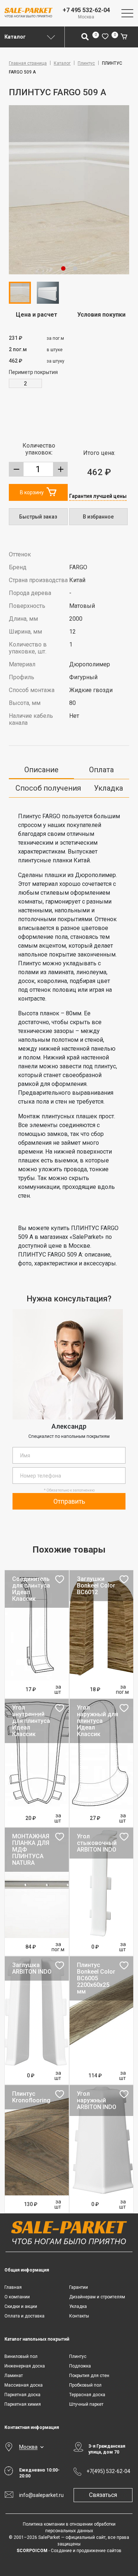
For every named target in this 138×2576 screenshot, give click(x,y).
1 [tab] (63, 268)
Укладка (108, 788)
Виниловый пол (21, 2356)
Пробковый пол (85, 2385)
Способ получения (48, 788)
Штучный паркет (86, 2404)
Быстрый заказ (38, 517)
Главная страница (28, 63)
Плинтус (86, 63)
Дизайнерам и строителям (97, 2297)
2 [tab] (75, 268)
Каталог (62, 63)
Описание (41, 770)
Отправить (69, 1501)
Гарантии (79, 2287)
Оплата (101, 770)
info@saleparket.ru (41, 2495)
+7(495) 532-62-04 (108, 2471)
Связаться (103, 2495)
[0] (105, 37)
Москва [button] (28, 2447)
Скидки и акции (21, 2306)
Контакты (79, 2316)
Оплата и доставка (24, 2316)
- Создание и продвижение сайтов (69, 2551)
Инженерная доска (25, 2366)
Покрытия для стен (89, 2376)
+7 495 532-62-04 (86, 10)
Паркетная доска (22, 2395)
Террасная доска (87, 2395)
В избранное (98, 517)
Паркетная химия (23, 2404)
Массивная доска (24, 2385)
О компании (17, 2297)
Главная (13, 2287)
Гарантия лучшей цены (98, 496)
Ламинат (14, 2376)
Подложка (80, 2366)
